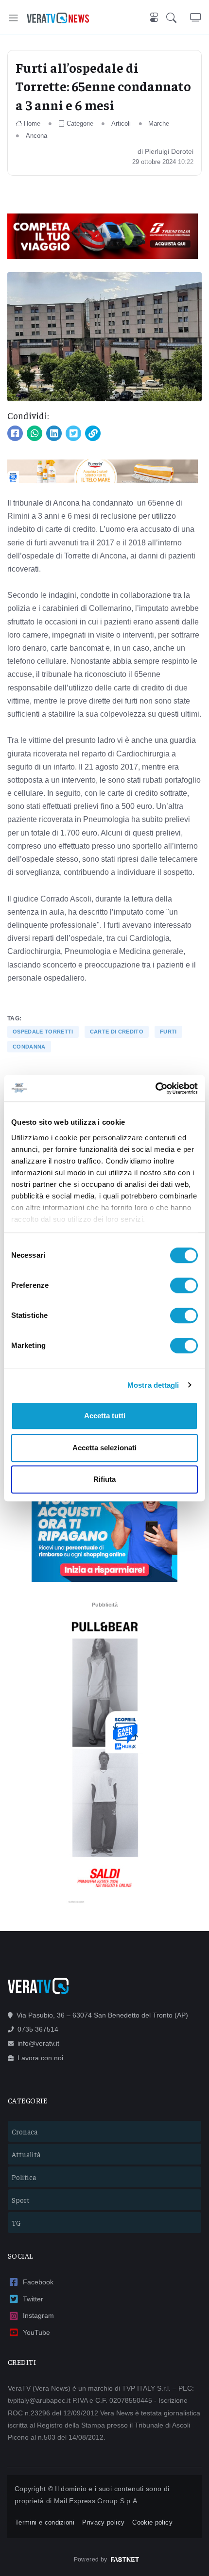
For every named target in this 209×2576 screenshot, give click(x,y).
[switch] (184, 1285)
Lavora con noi (40, 2058)
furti (168, 1032)
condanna (29, 1047)
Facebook (38, 2282)
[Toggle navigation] (13, 18)
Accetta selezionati (104, 1448)
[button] (178, 18)
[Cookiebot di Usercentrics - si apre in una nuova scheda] (155, 1088)
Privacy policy (103, 2522)
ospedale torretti (43, 1032)
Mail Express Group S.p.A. (97, 2501)
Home (32, 123)
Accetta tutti (105, 1416)
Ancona (36, 136)
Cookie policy (152, 2522)
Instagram (38, 2315)
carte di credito (117, 1032)
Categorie (80, 123)
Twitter (33, 2299)
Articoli (121, 123)
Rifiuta (104, 1479)
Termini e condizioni (45, 2522)
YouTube (36, 2332)
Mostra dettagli (153, 1385)
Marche (159, 123)
